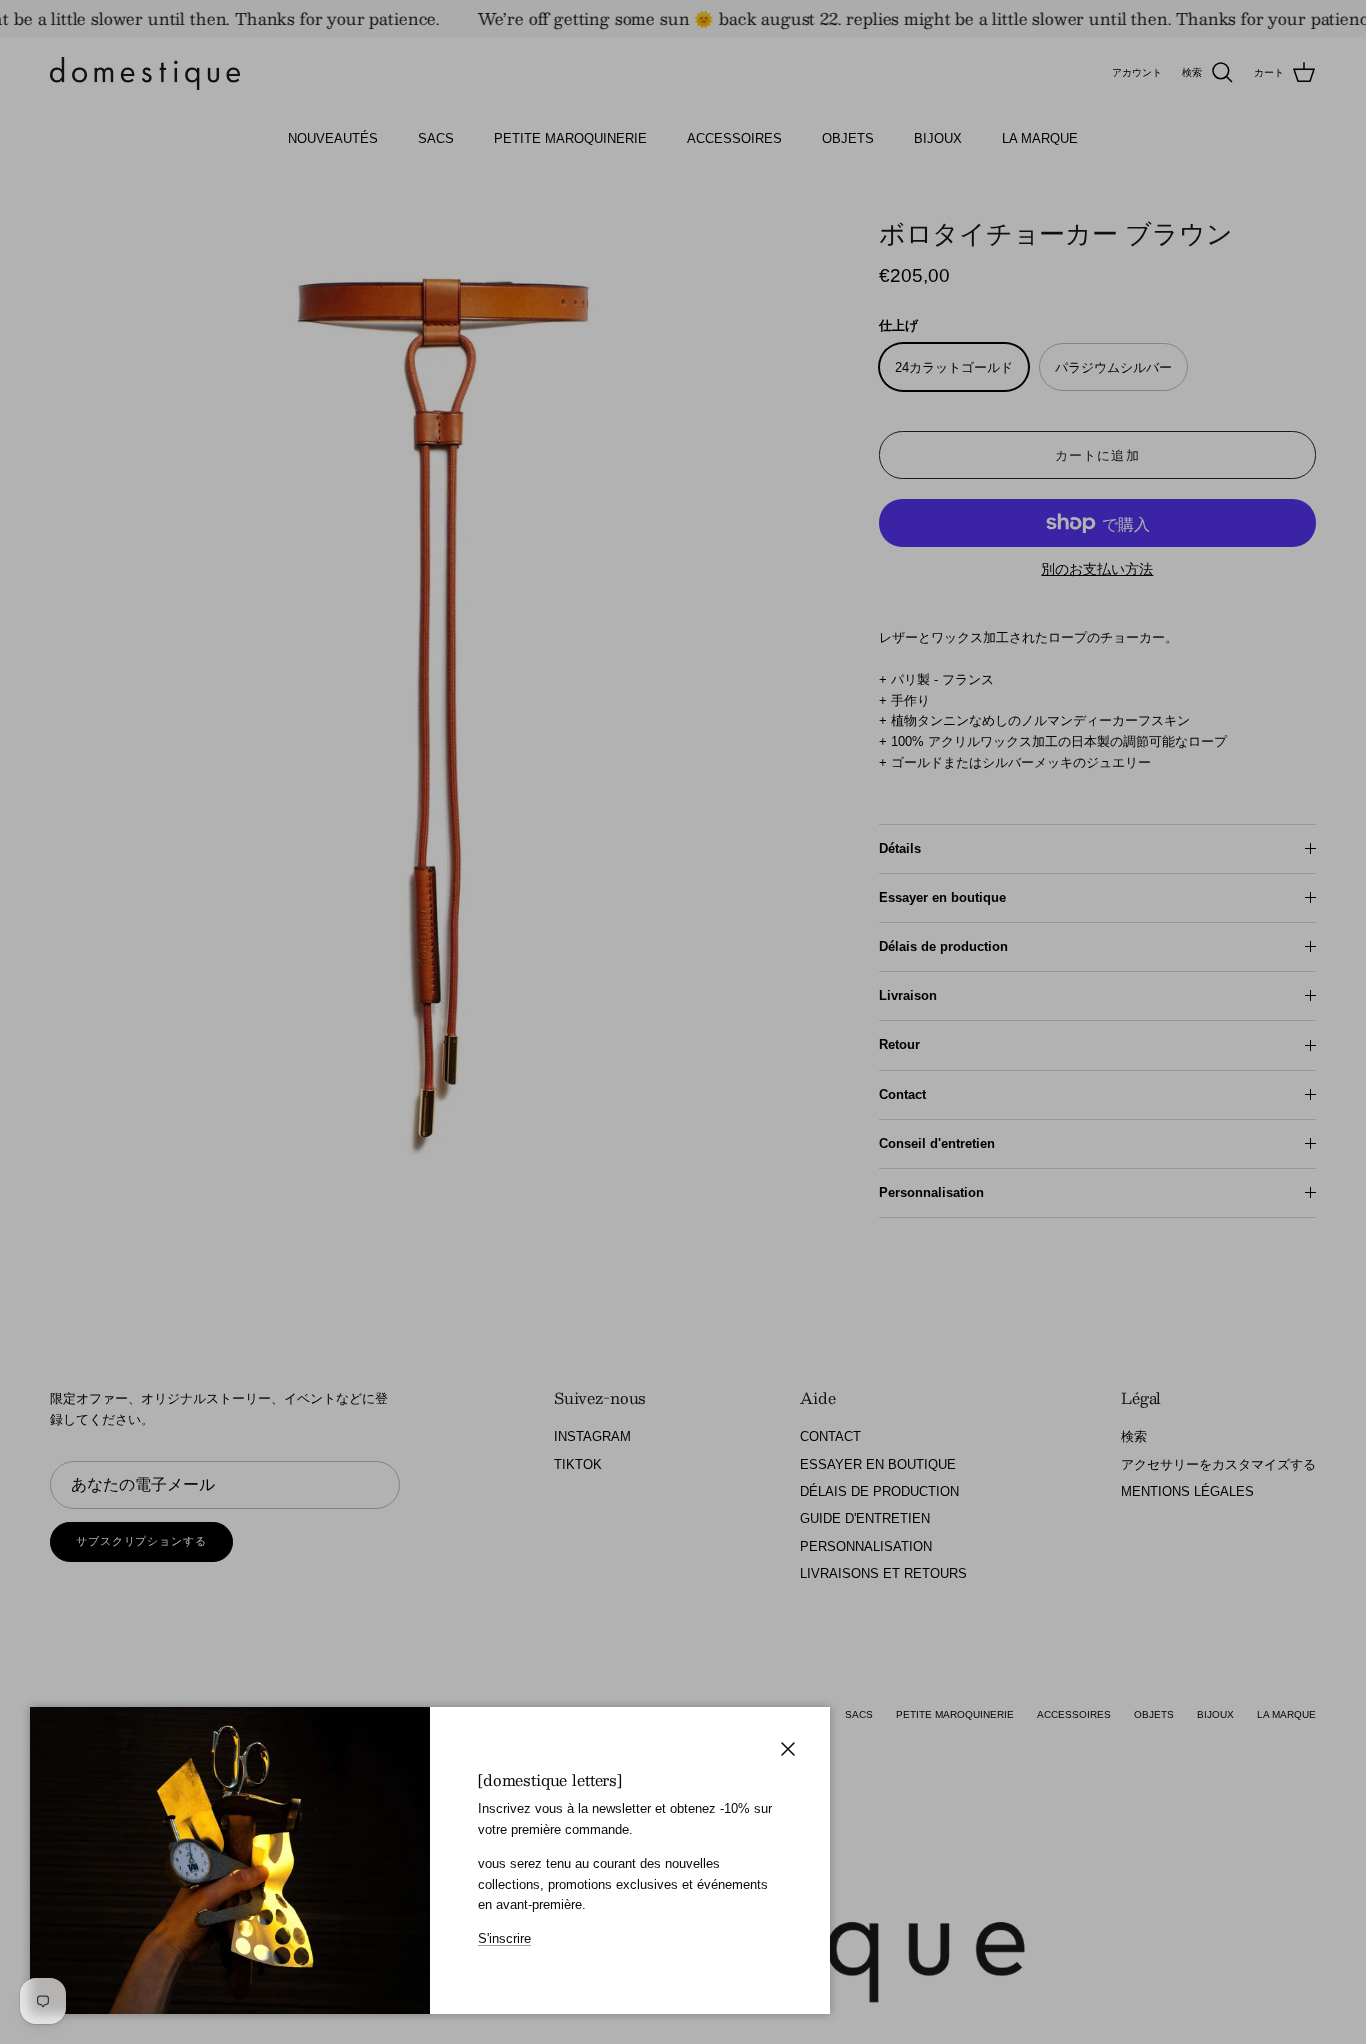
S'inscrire (504, 1938)
